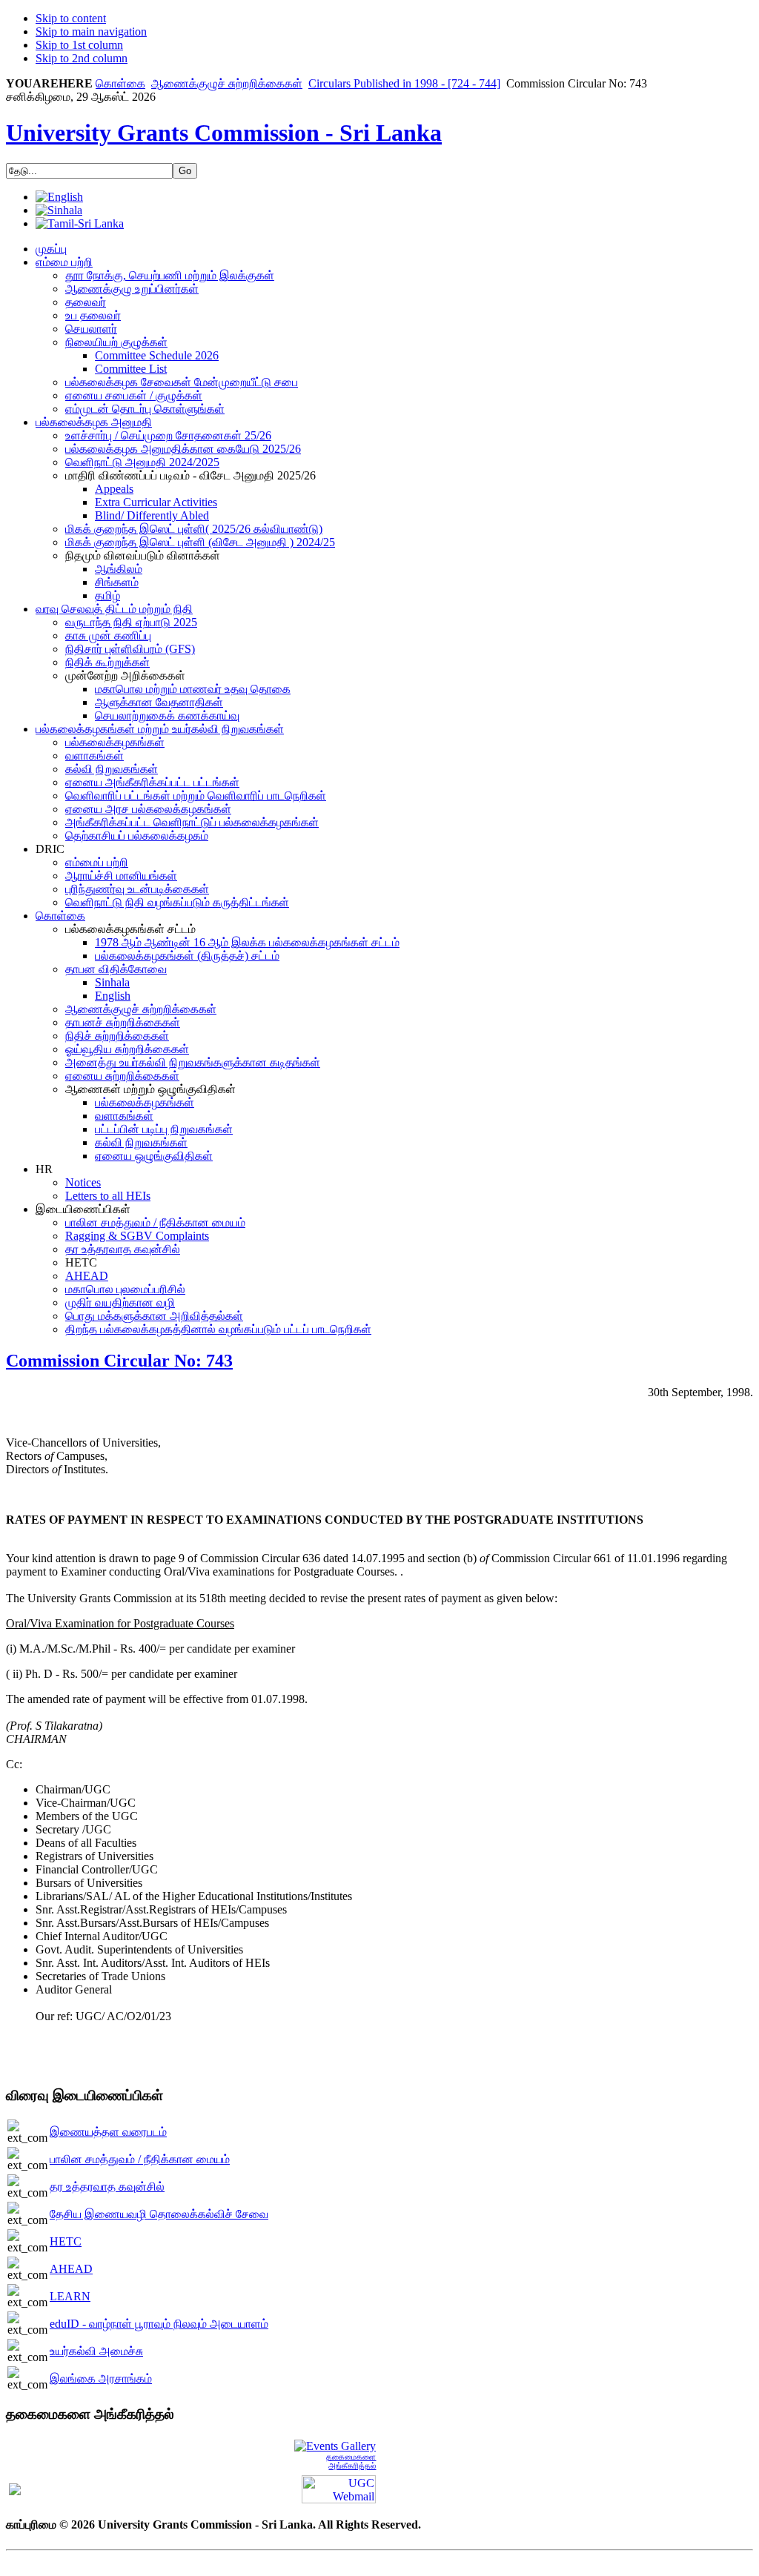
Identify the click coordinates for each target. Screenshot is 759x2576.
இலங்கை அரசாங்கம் (101, 2379)
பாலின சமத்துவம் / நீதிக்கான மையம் (140, 2159)
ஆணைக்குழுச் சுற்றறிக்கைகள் (227, 83)
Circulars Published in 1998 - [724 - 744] (404, 83)
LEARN (70, 2296)
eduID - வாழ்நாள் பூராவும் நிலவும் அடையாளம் (159, 2324)
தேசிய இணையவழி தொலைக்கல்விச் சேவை (159, 2214)
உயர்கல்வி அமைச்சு (96, 2351)
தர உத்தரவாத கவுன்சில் (107, 2187)
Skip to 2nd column (82, 58)
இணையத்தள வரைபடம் (108, 2132)
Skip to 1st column (79, 45)
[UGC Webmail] (339, 2488)
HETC (66, 2241)
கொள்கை (120, 83)
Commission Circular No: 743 (119, 1361)
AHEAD (71, 2269)
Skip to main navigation (91, 31)
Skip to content (71, 18)
